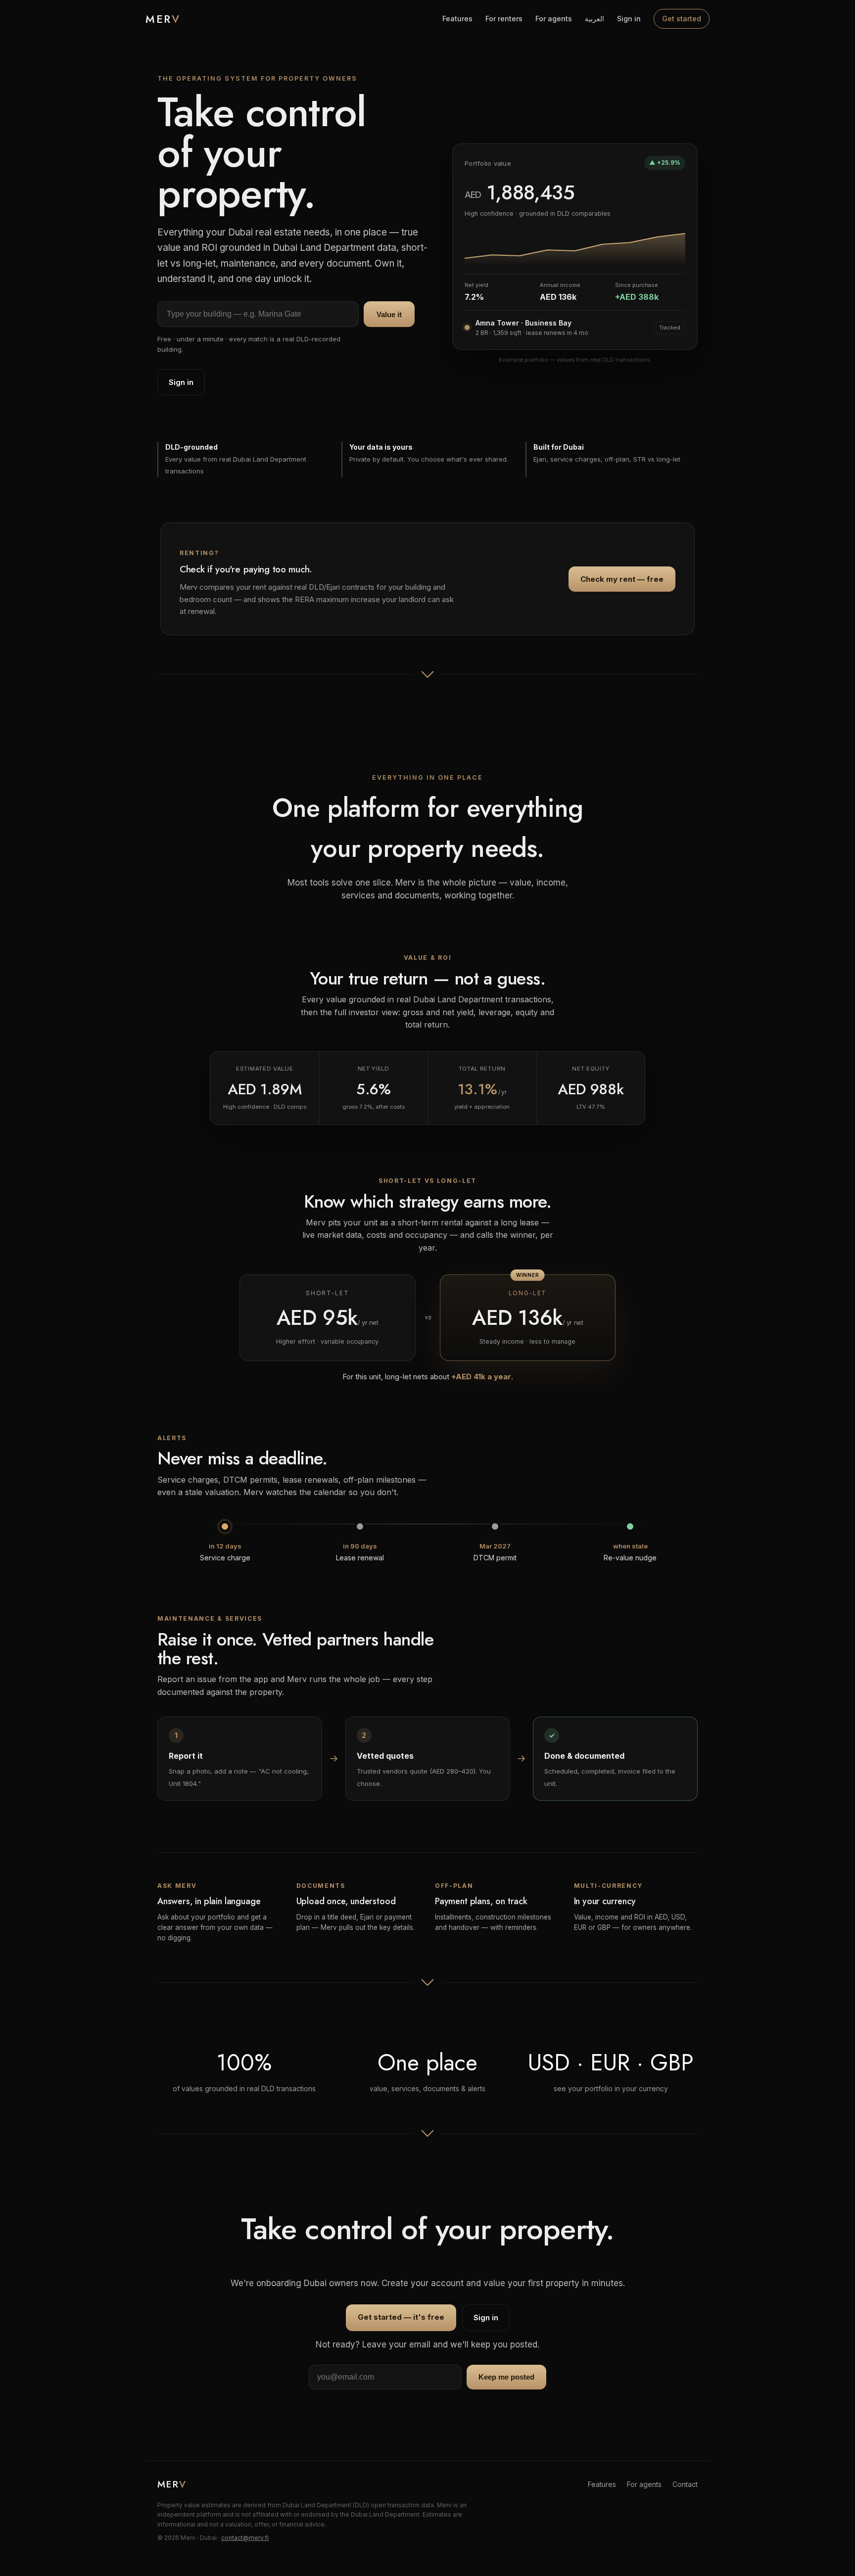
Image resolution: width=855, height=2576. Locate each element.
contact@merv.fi (245, 2538)
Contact (685, 2484)
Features (457, 19)
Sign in (629, 19)
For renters (504, 19)
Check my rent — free (622, 579)
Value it (389, 314)
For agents (554, 19)
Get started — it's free (401, 2317)
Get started (682, 19)
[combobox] (258, 314)
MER (163, 19)
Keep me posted (506, 2377)
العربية (594, 19)
